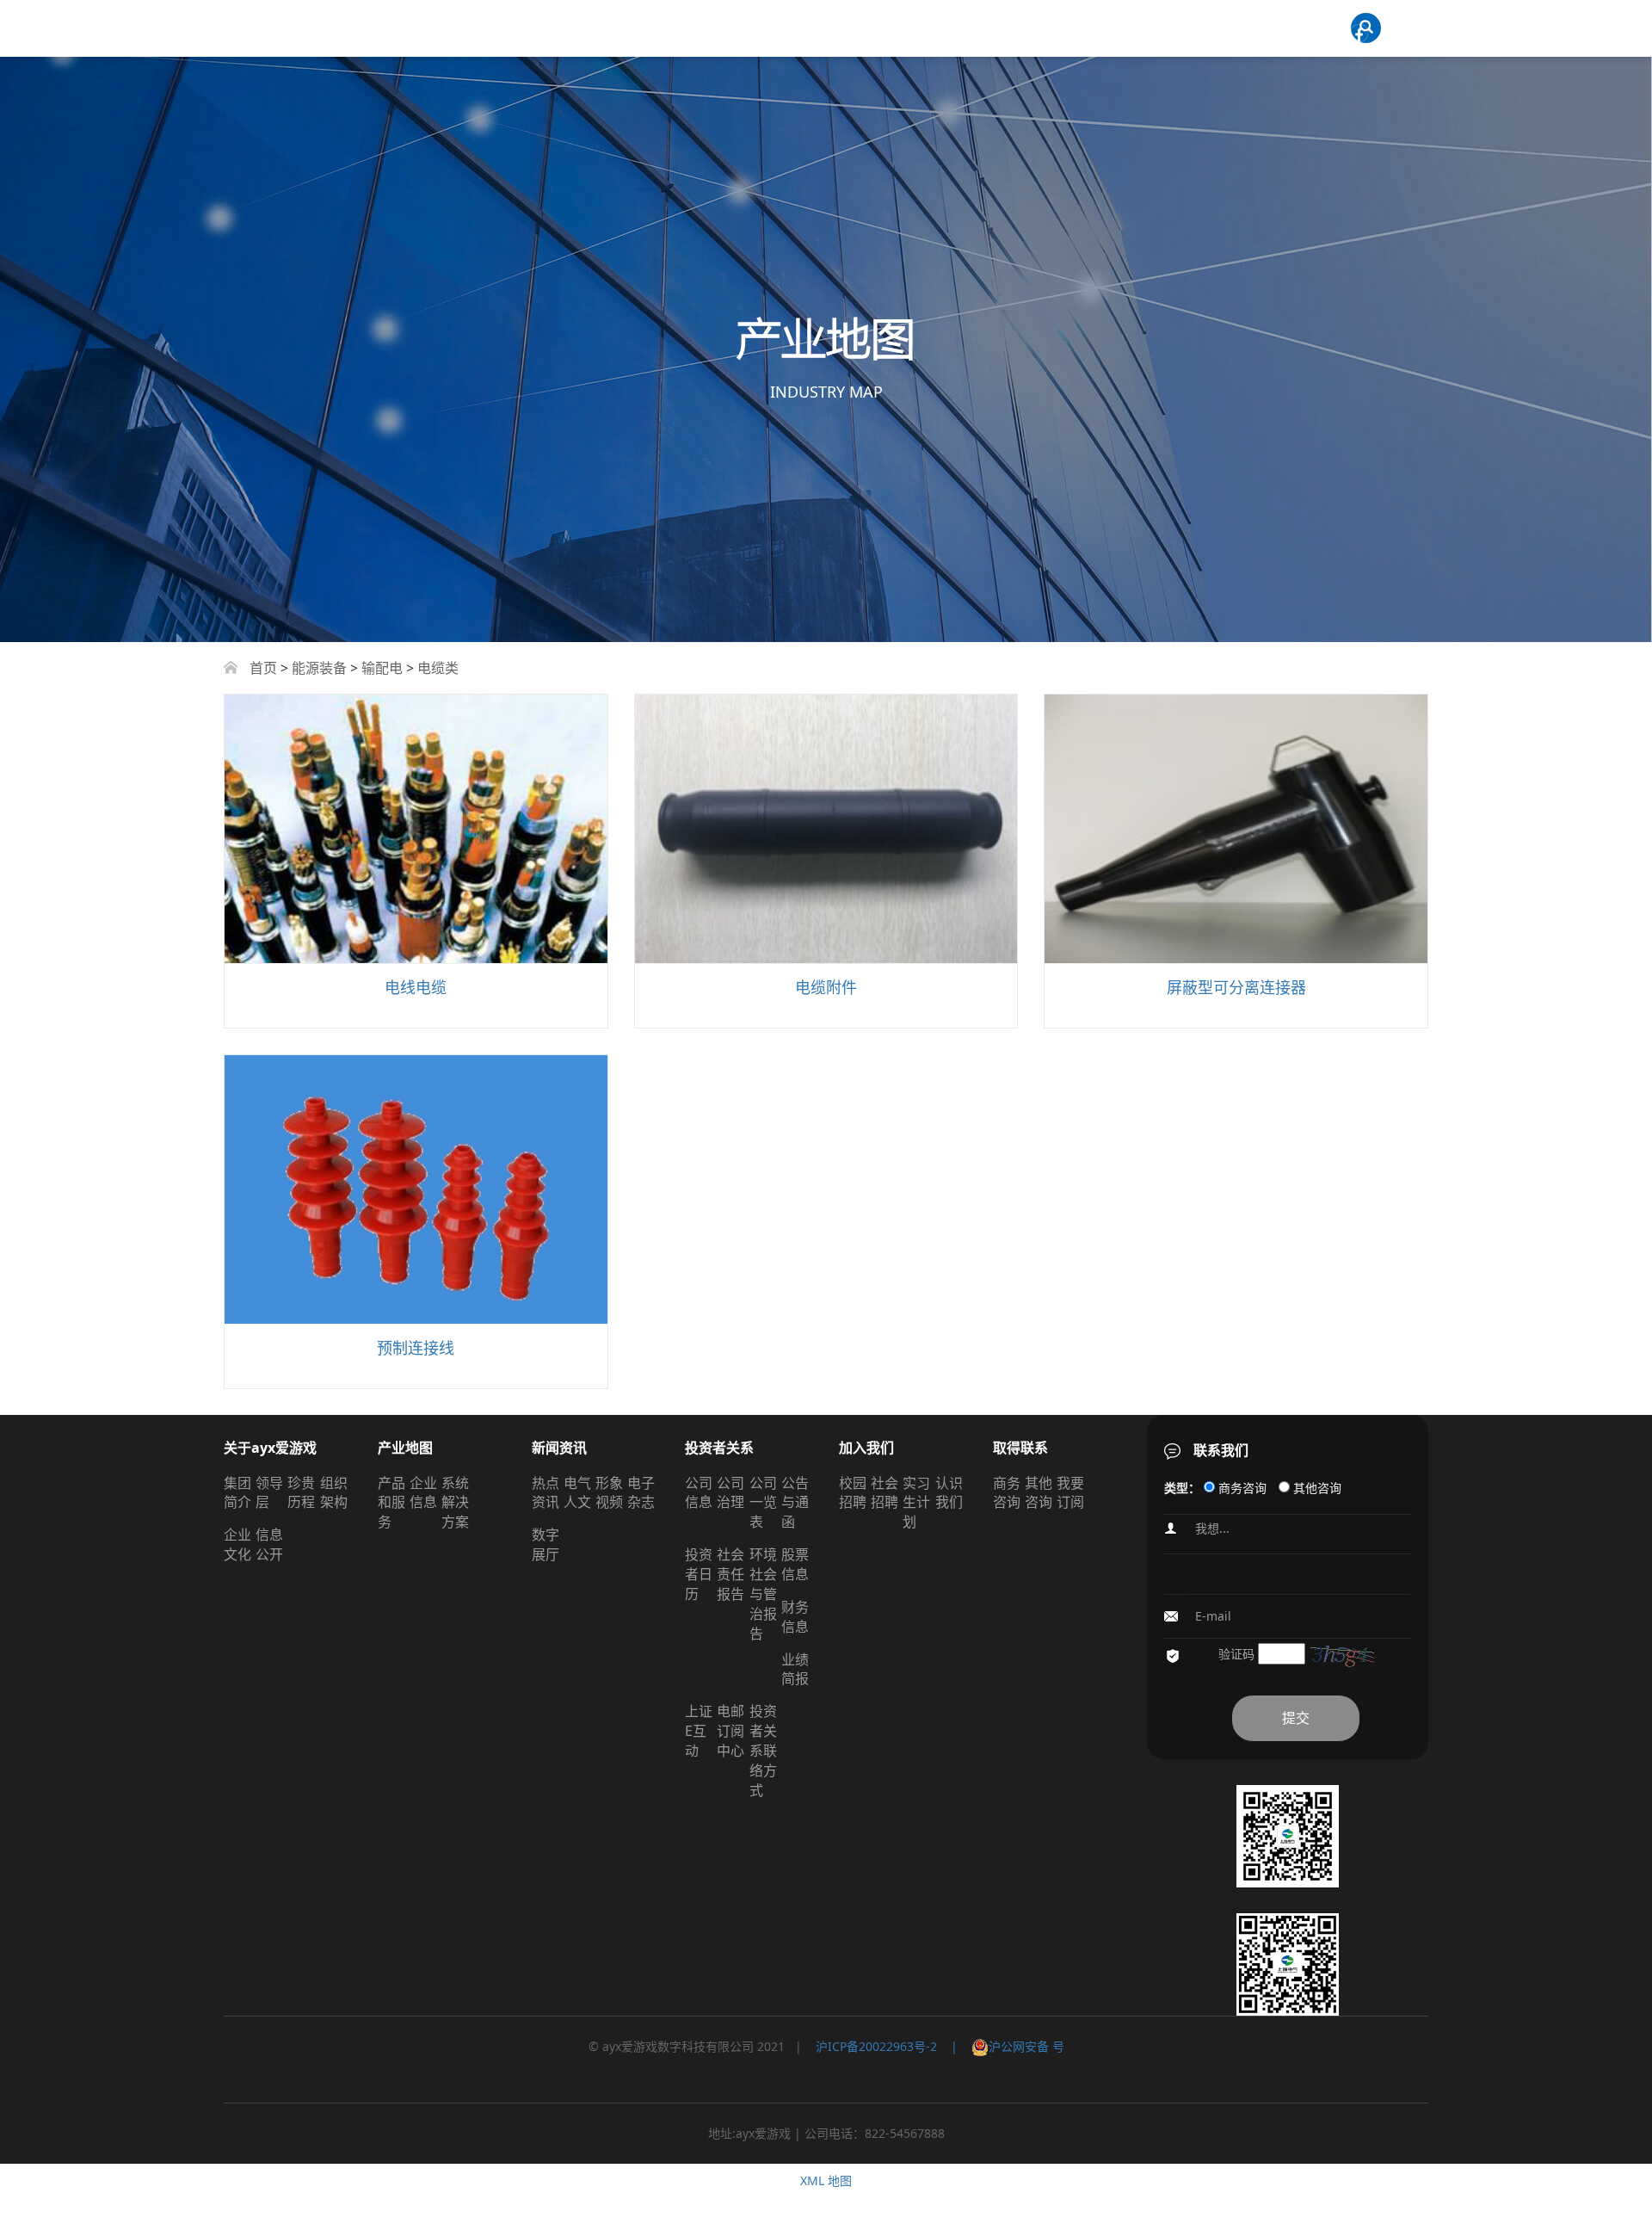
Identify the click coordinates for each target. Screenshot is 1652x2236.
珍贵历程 (301, 1493)
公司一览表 (763, 1503)
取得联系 (1020, 1448)
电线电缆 (416, 987)
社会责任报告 (730, 1574)
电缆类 (438, 668)
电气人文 (577, 1493)
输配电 (382, 668)
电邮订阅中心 (730, 1731)
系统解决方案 (455, 1503)
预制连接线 (416, 1348)
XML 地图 (826, 2180)
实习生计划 (916, 1503)
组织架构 (334, 1493)
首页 (263, 668)
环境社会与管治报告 (763, 1594)
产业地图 (405, 1448)
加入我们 (866, 1448)
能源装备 (319, 668)
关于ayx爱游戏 (270, 1448)
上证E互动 (699, 1731)
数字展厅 (546, 1544)
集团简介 (237, 1493)
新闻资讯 (559, 1448)
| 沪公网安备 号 (1001, 2046)
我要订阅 (1070, 1493)
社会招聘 (885, 1493)
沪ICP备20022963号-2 (876, 2046)
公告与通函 (795, 1503)
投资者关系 (719, 1448)
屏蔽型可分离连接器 (1236, 987)
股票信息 (795, 1564)
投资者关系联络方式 (763, 1750)
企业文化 (237, 1544)
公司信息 (699, 1493)
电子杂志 (641, 1493)
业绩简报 (795, 1669)
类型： (1182, 1488)
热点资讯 (546, 1493)
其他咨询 (1039, 1493)
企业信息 (423, 1493)
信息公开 (269, 1544)
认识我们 (949, 1493)
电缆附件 (826, 987)
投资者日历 (699, 1574)
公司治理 (730, 1493)
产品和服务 (391, 1503)
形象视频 (609, 1493)
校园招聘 (853, 1493)
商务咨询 (1007, 1493)
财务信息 (795, 1617)
